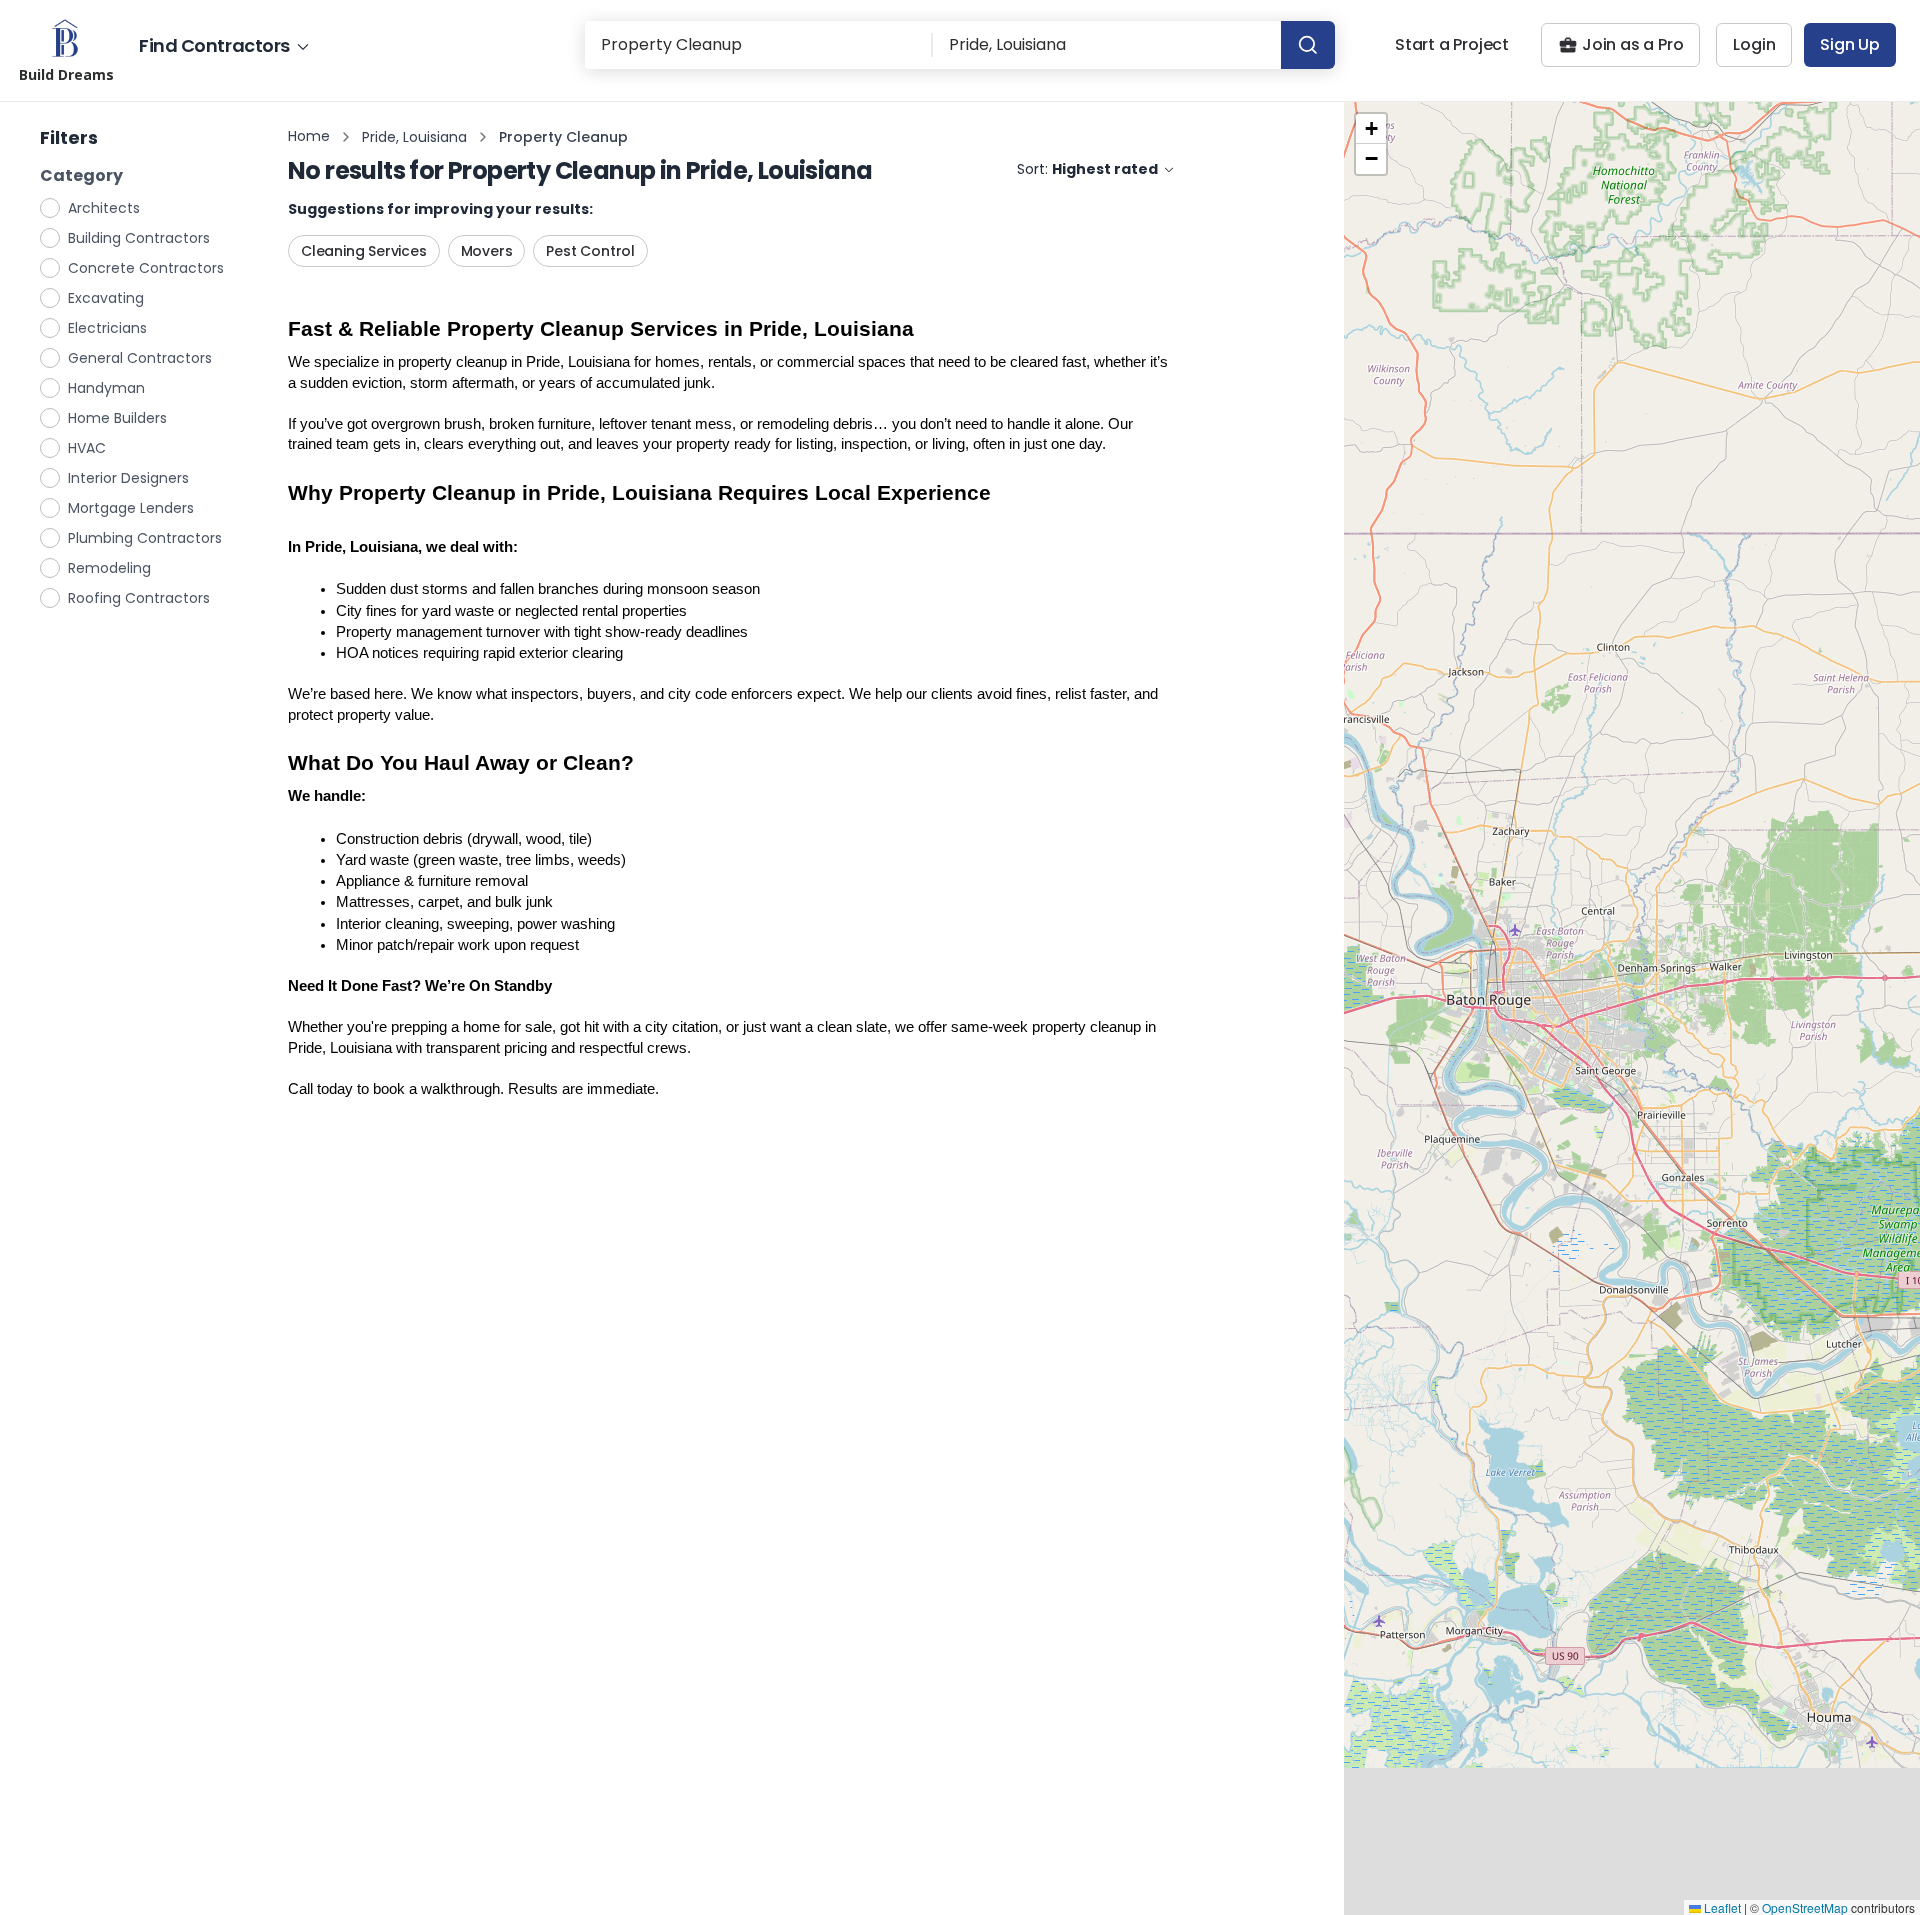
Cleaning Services (364, 251)
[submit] (1308, 45)
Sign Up (1850, 44)
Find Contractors (214, 45)
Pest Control (590, 251)
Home (309, 136)
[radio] (51, 207)
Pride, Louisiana (414, 137)
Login (1754, 44)
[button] (1371, 129)
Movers (487, 251)
